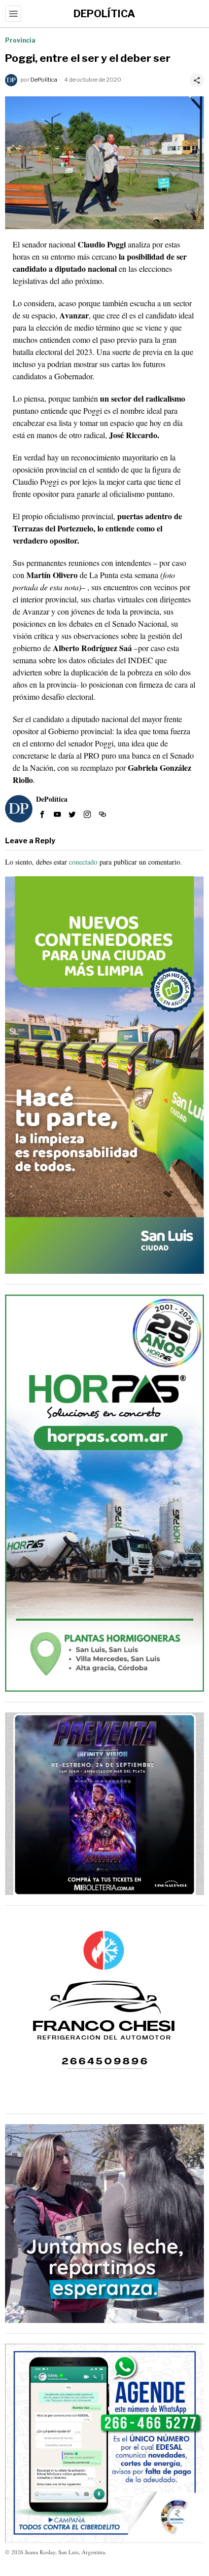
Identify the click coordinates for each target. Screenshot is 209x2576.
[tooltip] (42, 814)
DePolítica (44, 80)
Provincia (20, 40)
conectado (83, 862)
